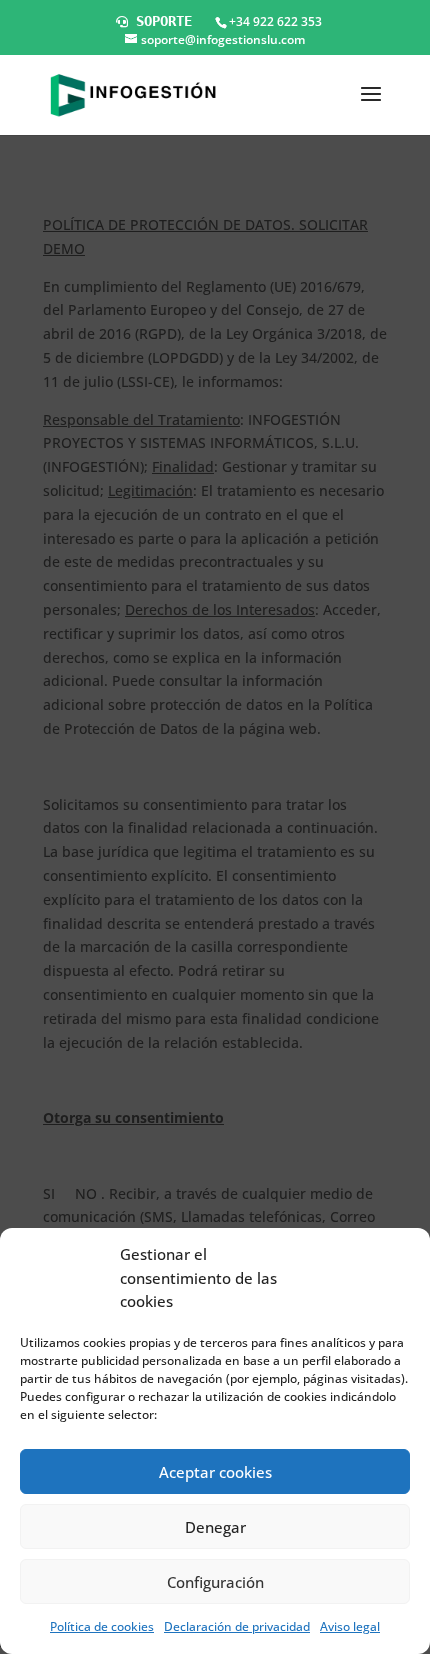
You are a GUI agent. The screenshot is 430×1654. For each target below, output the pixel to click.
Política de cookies (102, 1626)
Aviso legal (350, 1626)
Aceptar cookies (215, 1472)
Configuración (215, 1582)
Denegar (215, 1527)
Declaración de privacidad (237, 1626)
